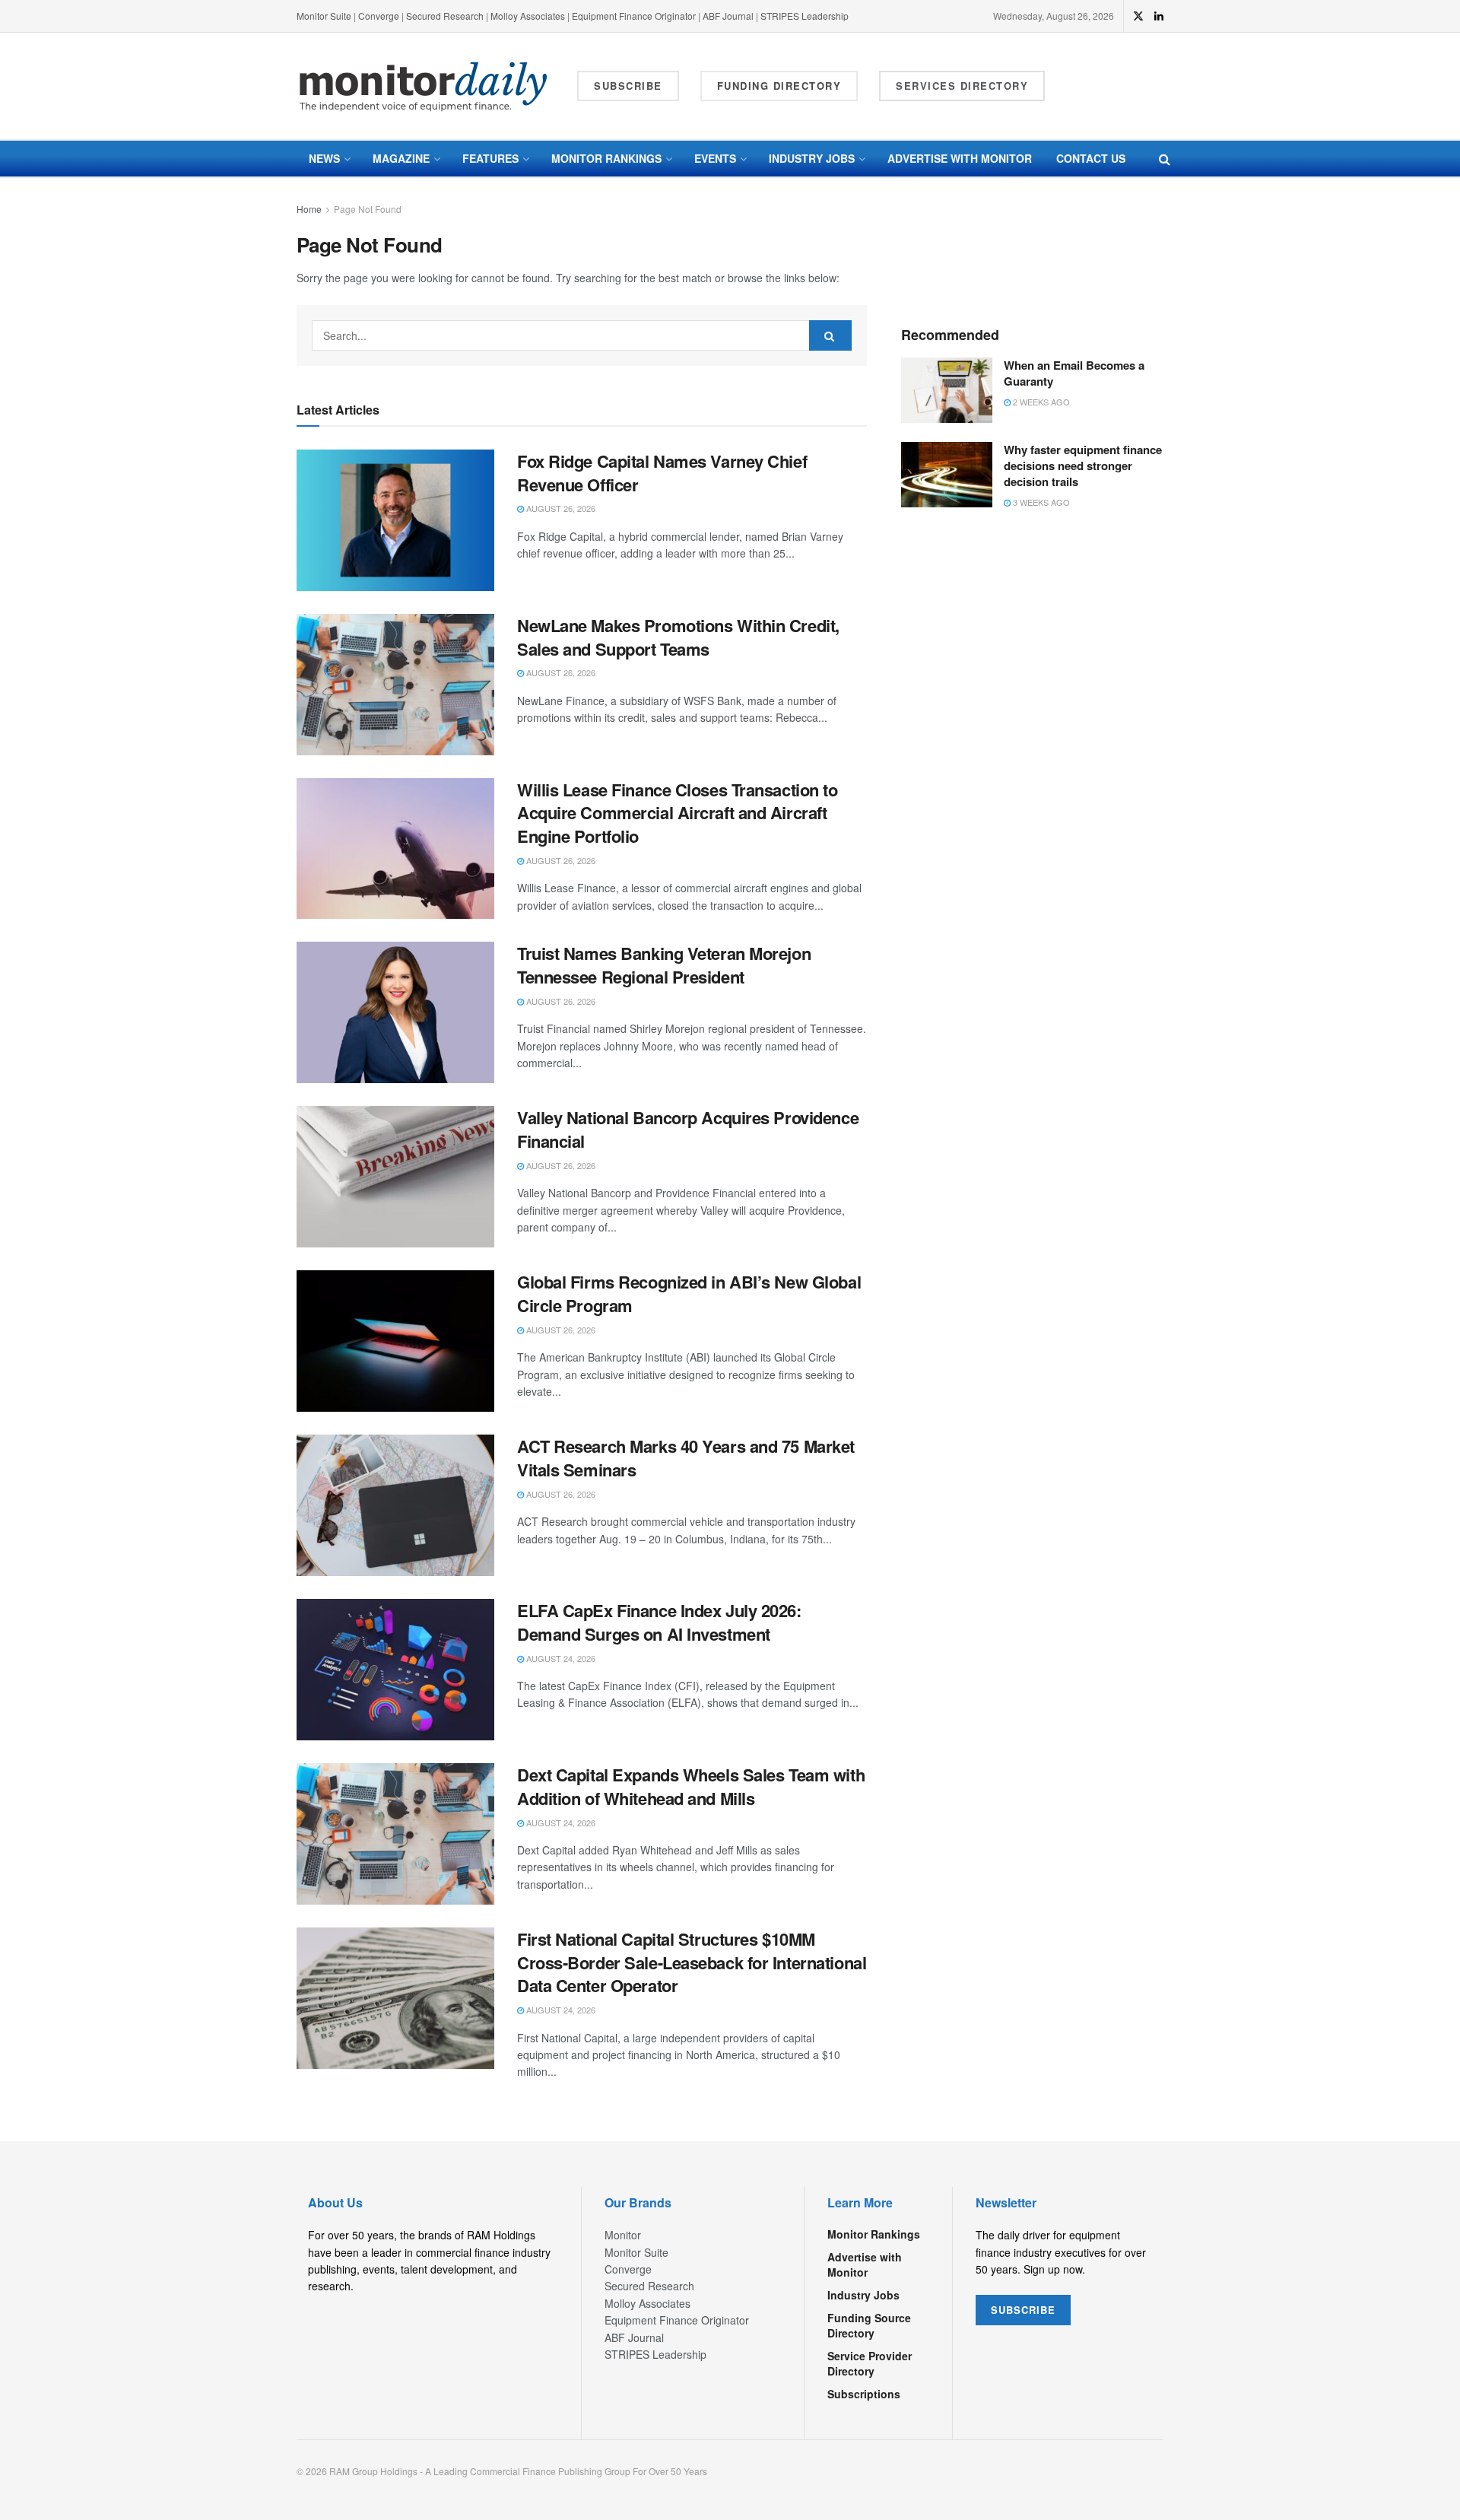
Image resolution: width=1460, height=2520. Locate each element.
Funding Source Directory (869, 2325)
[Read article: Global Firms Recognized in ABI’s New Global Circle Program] (395, 1341)
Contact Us (1091, 158)
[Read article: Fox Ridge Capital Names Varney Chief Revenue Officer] (395, 520)
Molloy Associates (529, 16)
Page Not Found (368, 209)
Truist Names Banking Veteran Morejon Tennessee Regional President (664, 965)
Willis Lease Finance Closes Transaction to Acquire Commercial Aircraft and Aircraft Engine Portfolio (678, 813)
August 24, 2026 (560, 1658)
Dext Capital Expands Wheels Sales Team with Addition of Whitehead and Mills (691, 1786)
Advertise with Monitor (960, 158)
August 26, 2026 (560, 508)
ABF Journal (728, 16)
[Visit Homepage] (424, 86)
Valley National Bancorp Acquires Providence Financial (688, 1129)
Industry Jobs (812, 158)
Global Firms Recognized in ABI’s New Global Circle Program (689, 1293)
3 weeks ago (1040, 502)
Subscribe (628, 86)
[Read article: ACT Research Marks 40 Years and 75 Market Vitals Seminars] (395, 1505)
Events (715, 158)
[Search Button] (1165, 159)
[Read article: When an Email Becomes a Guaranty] (947, 390)
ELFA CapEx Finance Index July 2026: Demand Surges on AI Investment (659, 1622)
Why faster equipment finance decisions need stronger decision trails (1083, 466)
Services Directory (962, 86)
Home (309, 209)
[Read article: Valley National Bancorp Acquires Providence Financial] (395, 1177)
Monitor (623, 2235)
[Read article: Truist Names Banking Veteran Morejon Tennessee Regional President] (395, 1012)
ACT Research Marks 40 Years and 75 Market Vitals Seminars (686, 1458)
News (324, 158)
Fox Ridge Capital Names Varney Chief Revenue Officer (662, 473)
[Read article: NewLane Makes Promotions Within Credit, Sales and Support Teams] (395, 685)
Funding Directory (779, 86)
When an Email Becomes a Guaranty (1074, 373)
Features (490, 158)
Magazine (401, 158)
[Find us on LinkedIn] (1159, 16)
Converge (379, 16)
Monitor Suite (324, 16)
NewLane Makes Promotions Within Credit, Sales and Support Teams (678, 637)
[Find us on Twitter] (1138, 16)
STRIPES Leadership (805, 16)
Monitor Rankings (606, 158)
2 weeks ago (1040, 402)
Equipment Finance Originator (634, 16)
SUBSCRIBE (1023, 2310)
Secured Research (445, 16)
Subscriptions (864, 2394)
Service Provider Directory (870, 2363)
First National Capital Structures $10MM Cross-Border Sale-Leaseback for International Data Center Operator (692, 1962)
